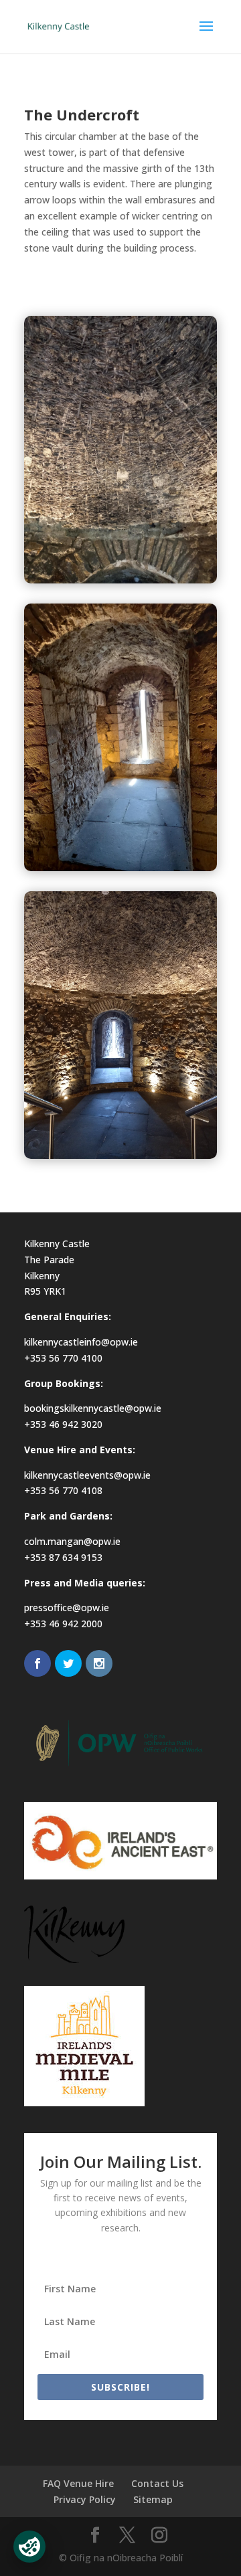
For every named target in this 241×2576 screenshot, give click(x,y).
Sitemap (153, 2499)
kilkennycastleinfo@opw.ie (81, 1342)
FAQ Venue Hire (78, 2483)
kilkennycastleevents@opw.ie (87, 1475)
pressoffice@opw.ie (67, 1607)
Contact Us (157, 2483)
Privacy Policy (85, 2499)
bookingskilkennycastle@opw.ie (93, 1408)
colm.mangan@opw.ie (72, 1541)
